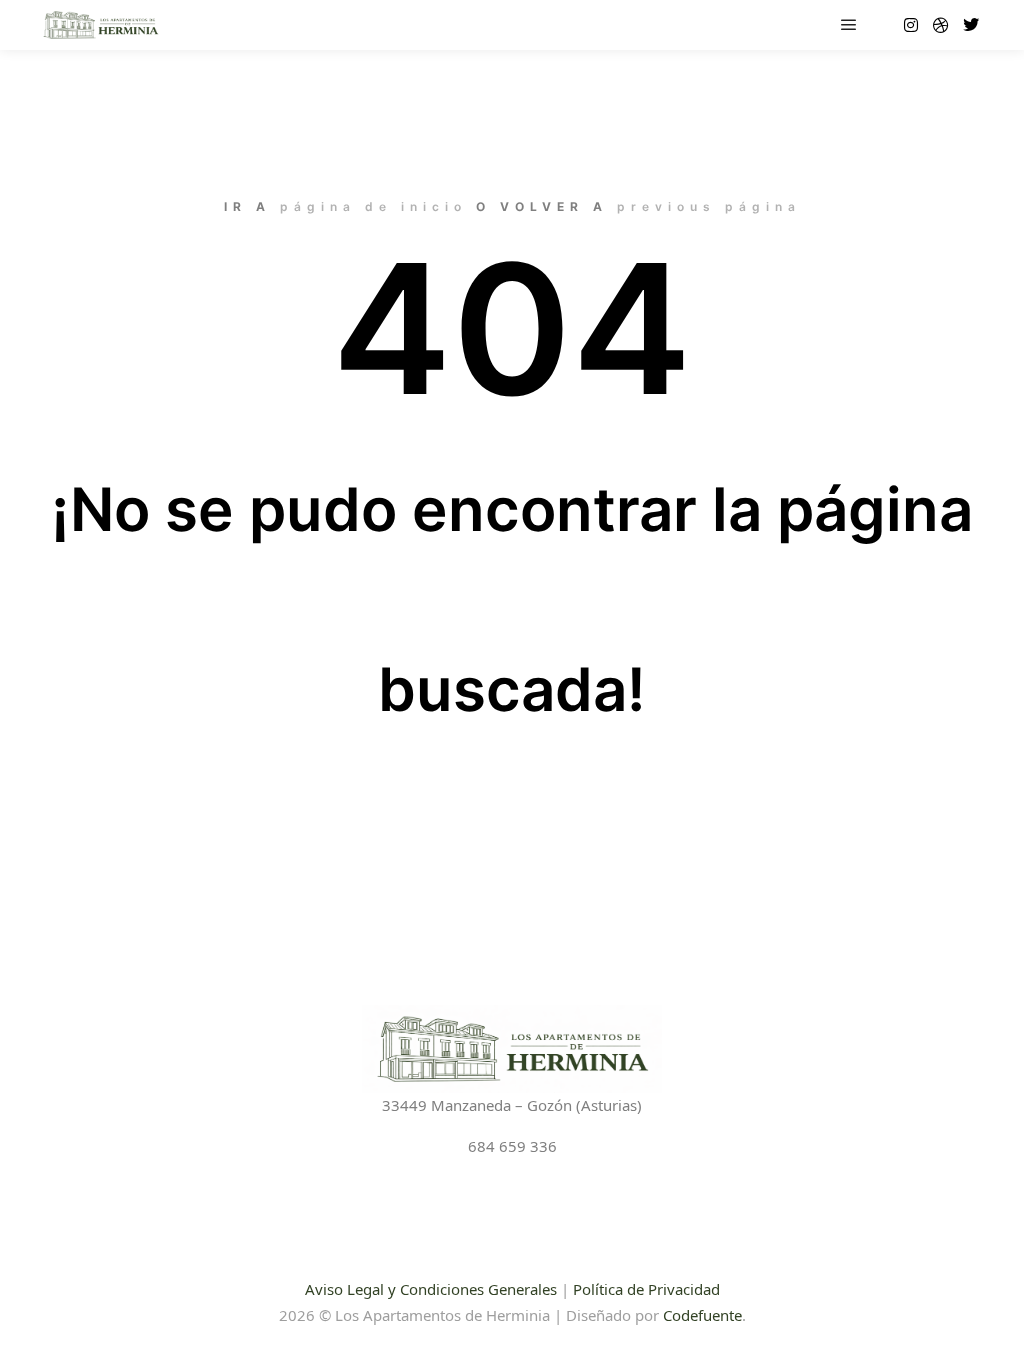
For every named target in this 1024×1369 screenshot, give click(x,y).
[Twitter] (971, 25)
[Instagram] (911, 25)
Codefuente (702, 1315)
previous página (709, 206)
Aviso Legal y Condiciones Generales (431, 1289)
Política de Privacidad (646, 1289)
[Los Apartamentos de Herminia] (100, 25)
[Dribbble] (941, 25)
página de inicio (373, 206)
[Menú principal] (849, 25)
